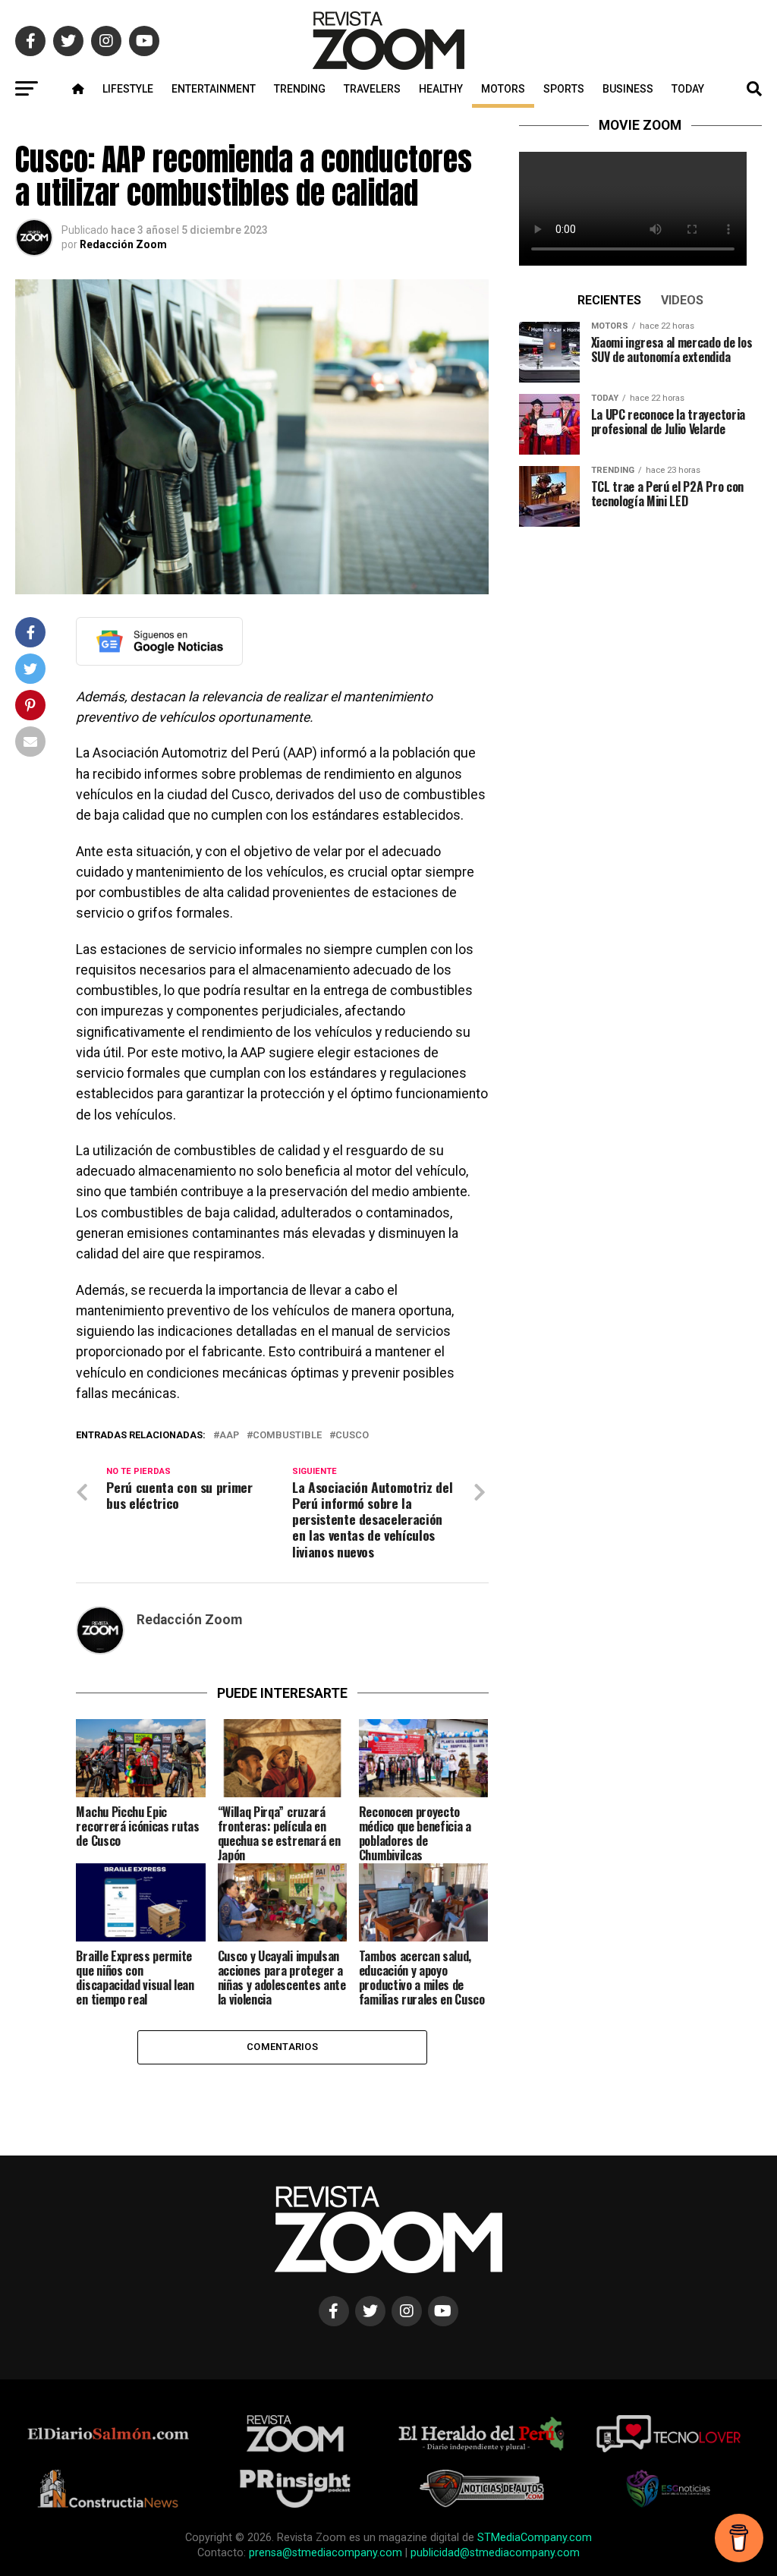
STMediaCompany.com (535, 2538)
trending (300, 89)
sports (564, 89)
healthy (441, 89)
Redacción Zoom (123, 244)
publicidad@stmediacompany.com (495, 2553)
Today (688, 89)
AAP (229, 1436)
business (628, 89)
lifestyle (128, 89)
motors (503, 89)
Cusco (352, 1436)
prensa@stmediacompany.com (326, 2553)
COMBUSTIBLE (287, 1436)
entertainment (214, 89)
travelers (372, 89)
